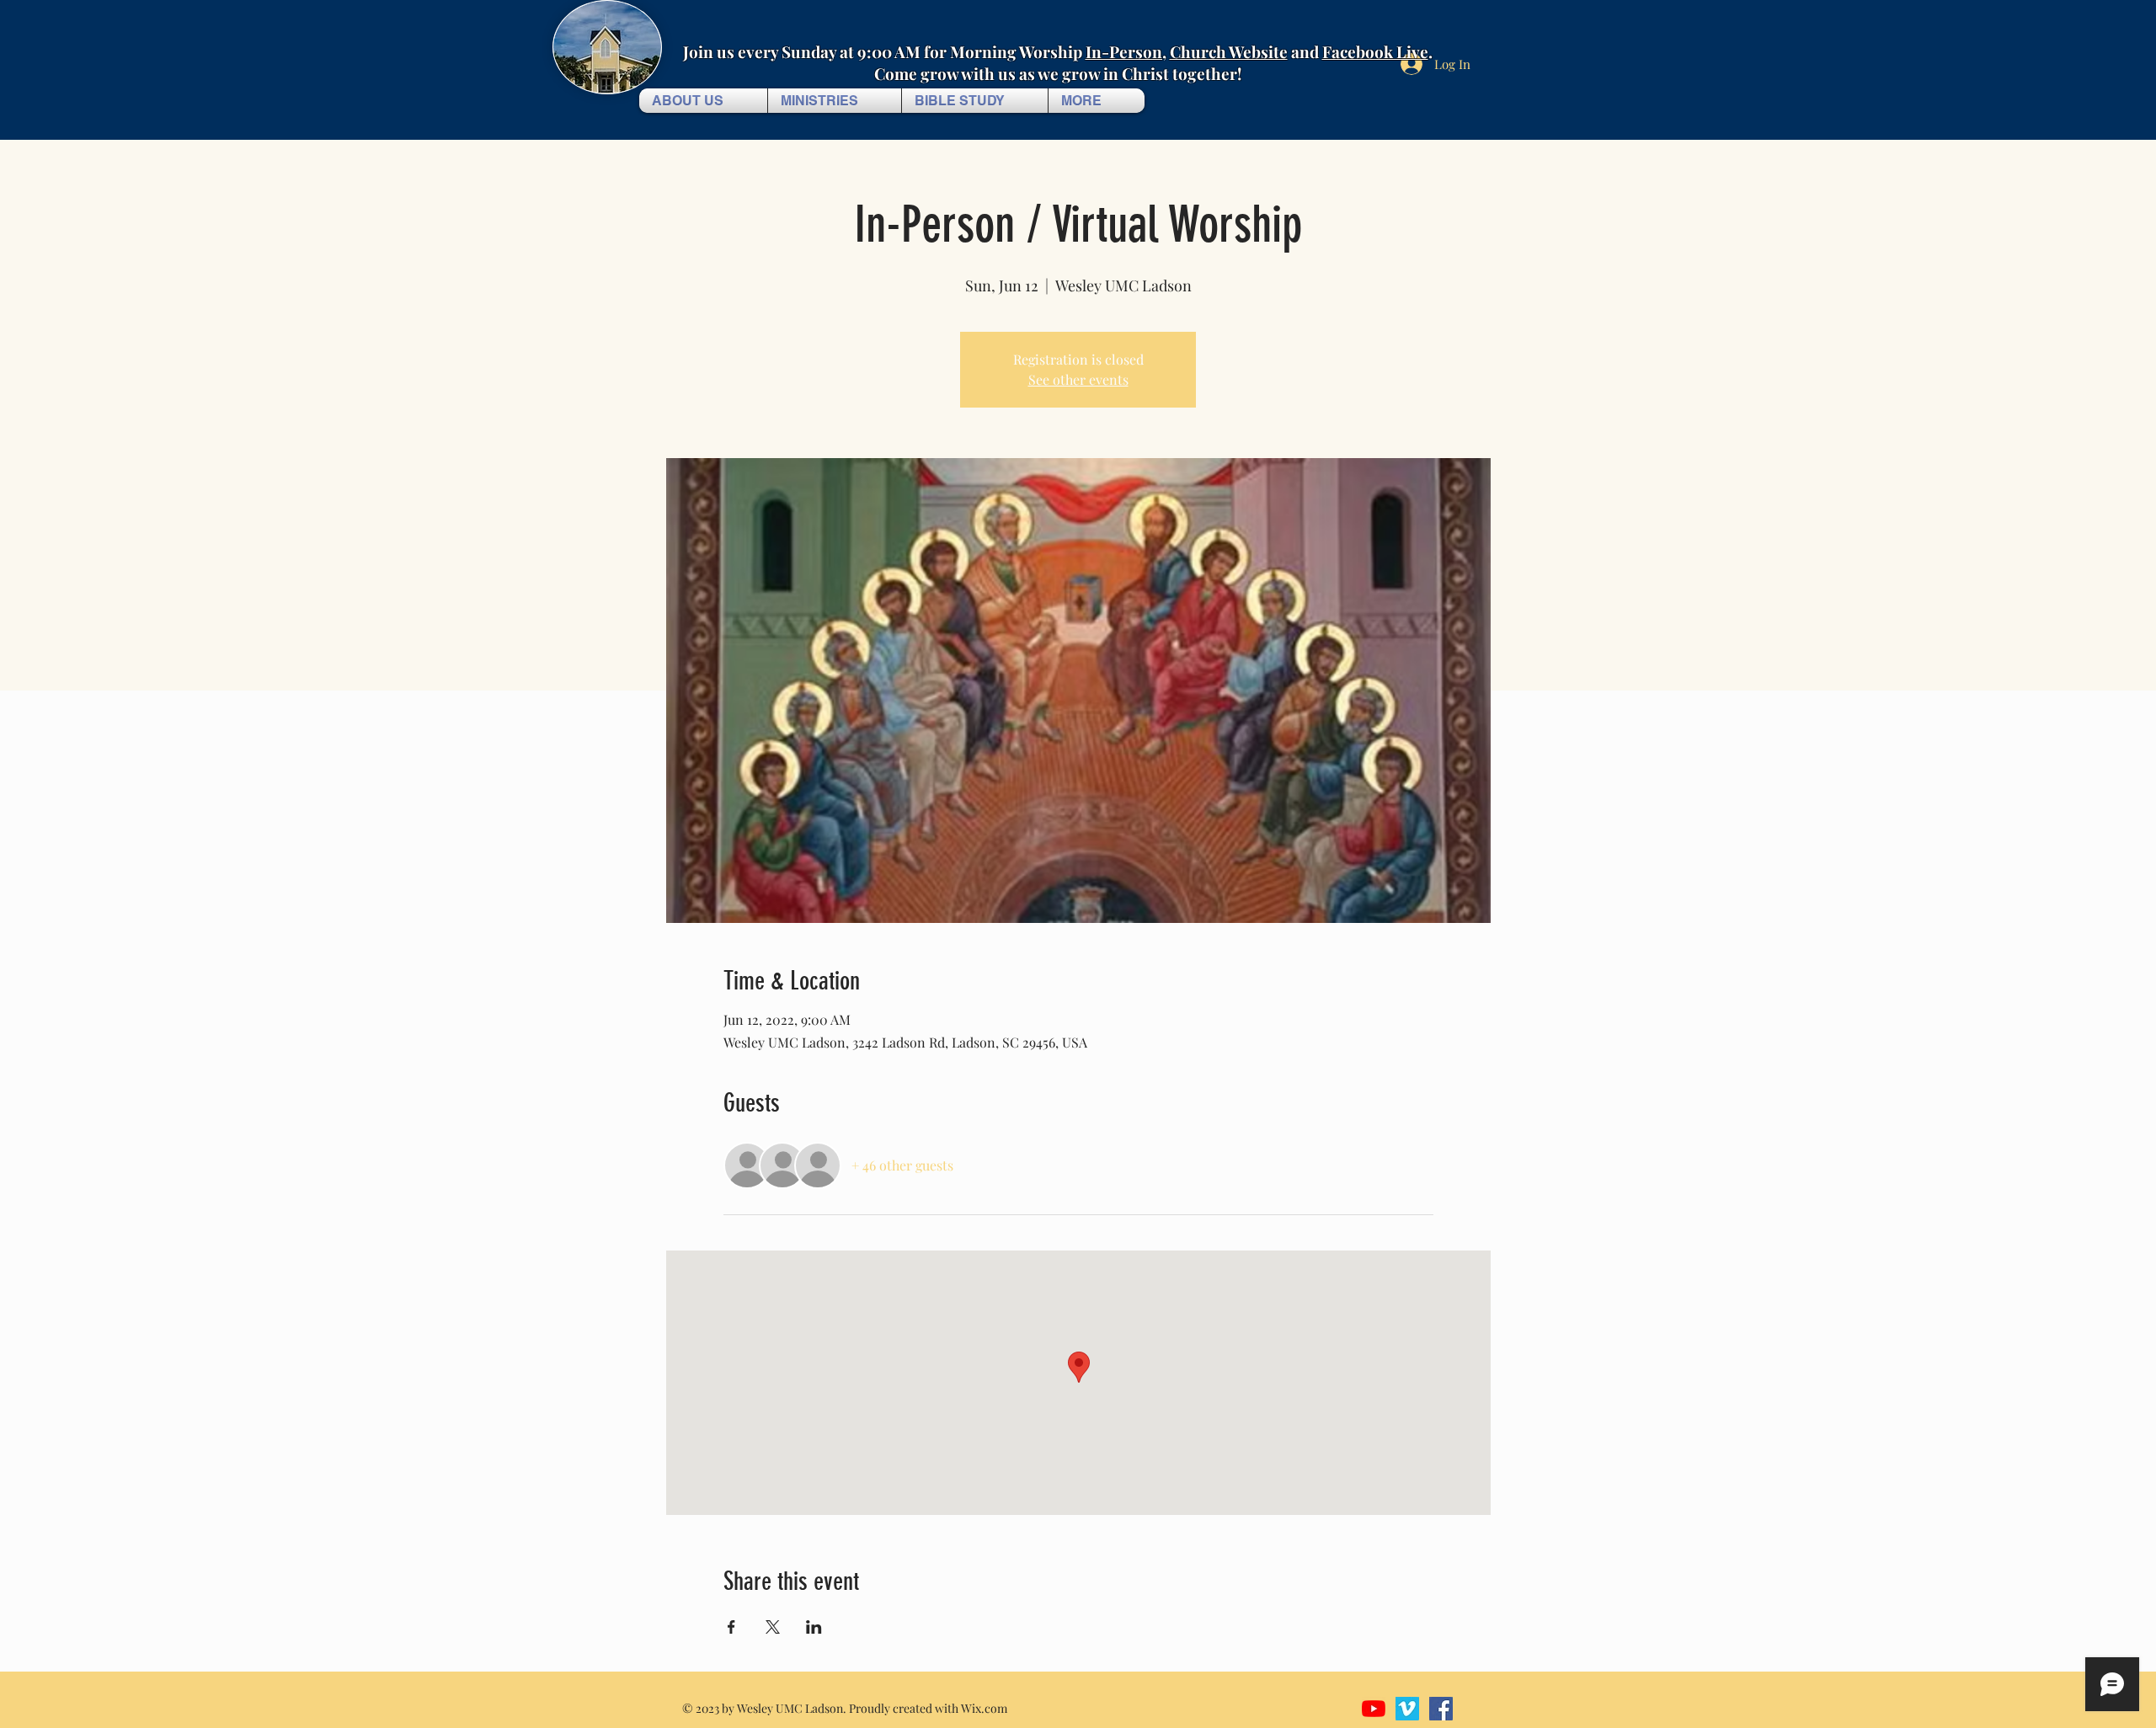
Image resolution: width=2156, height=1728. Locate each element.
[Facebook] (1441, 1709)
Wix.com (984, 1708)
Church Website (1229, 51)
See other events (1078, 379)
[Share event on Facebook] (731, 1627)
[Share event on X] (773, 1627)
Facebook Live (1375, 51)
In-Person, (1126, 51)
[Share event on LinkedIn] (814, 1627)
